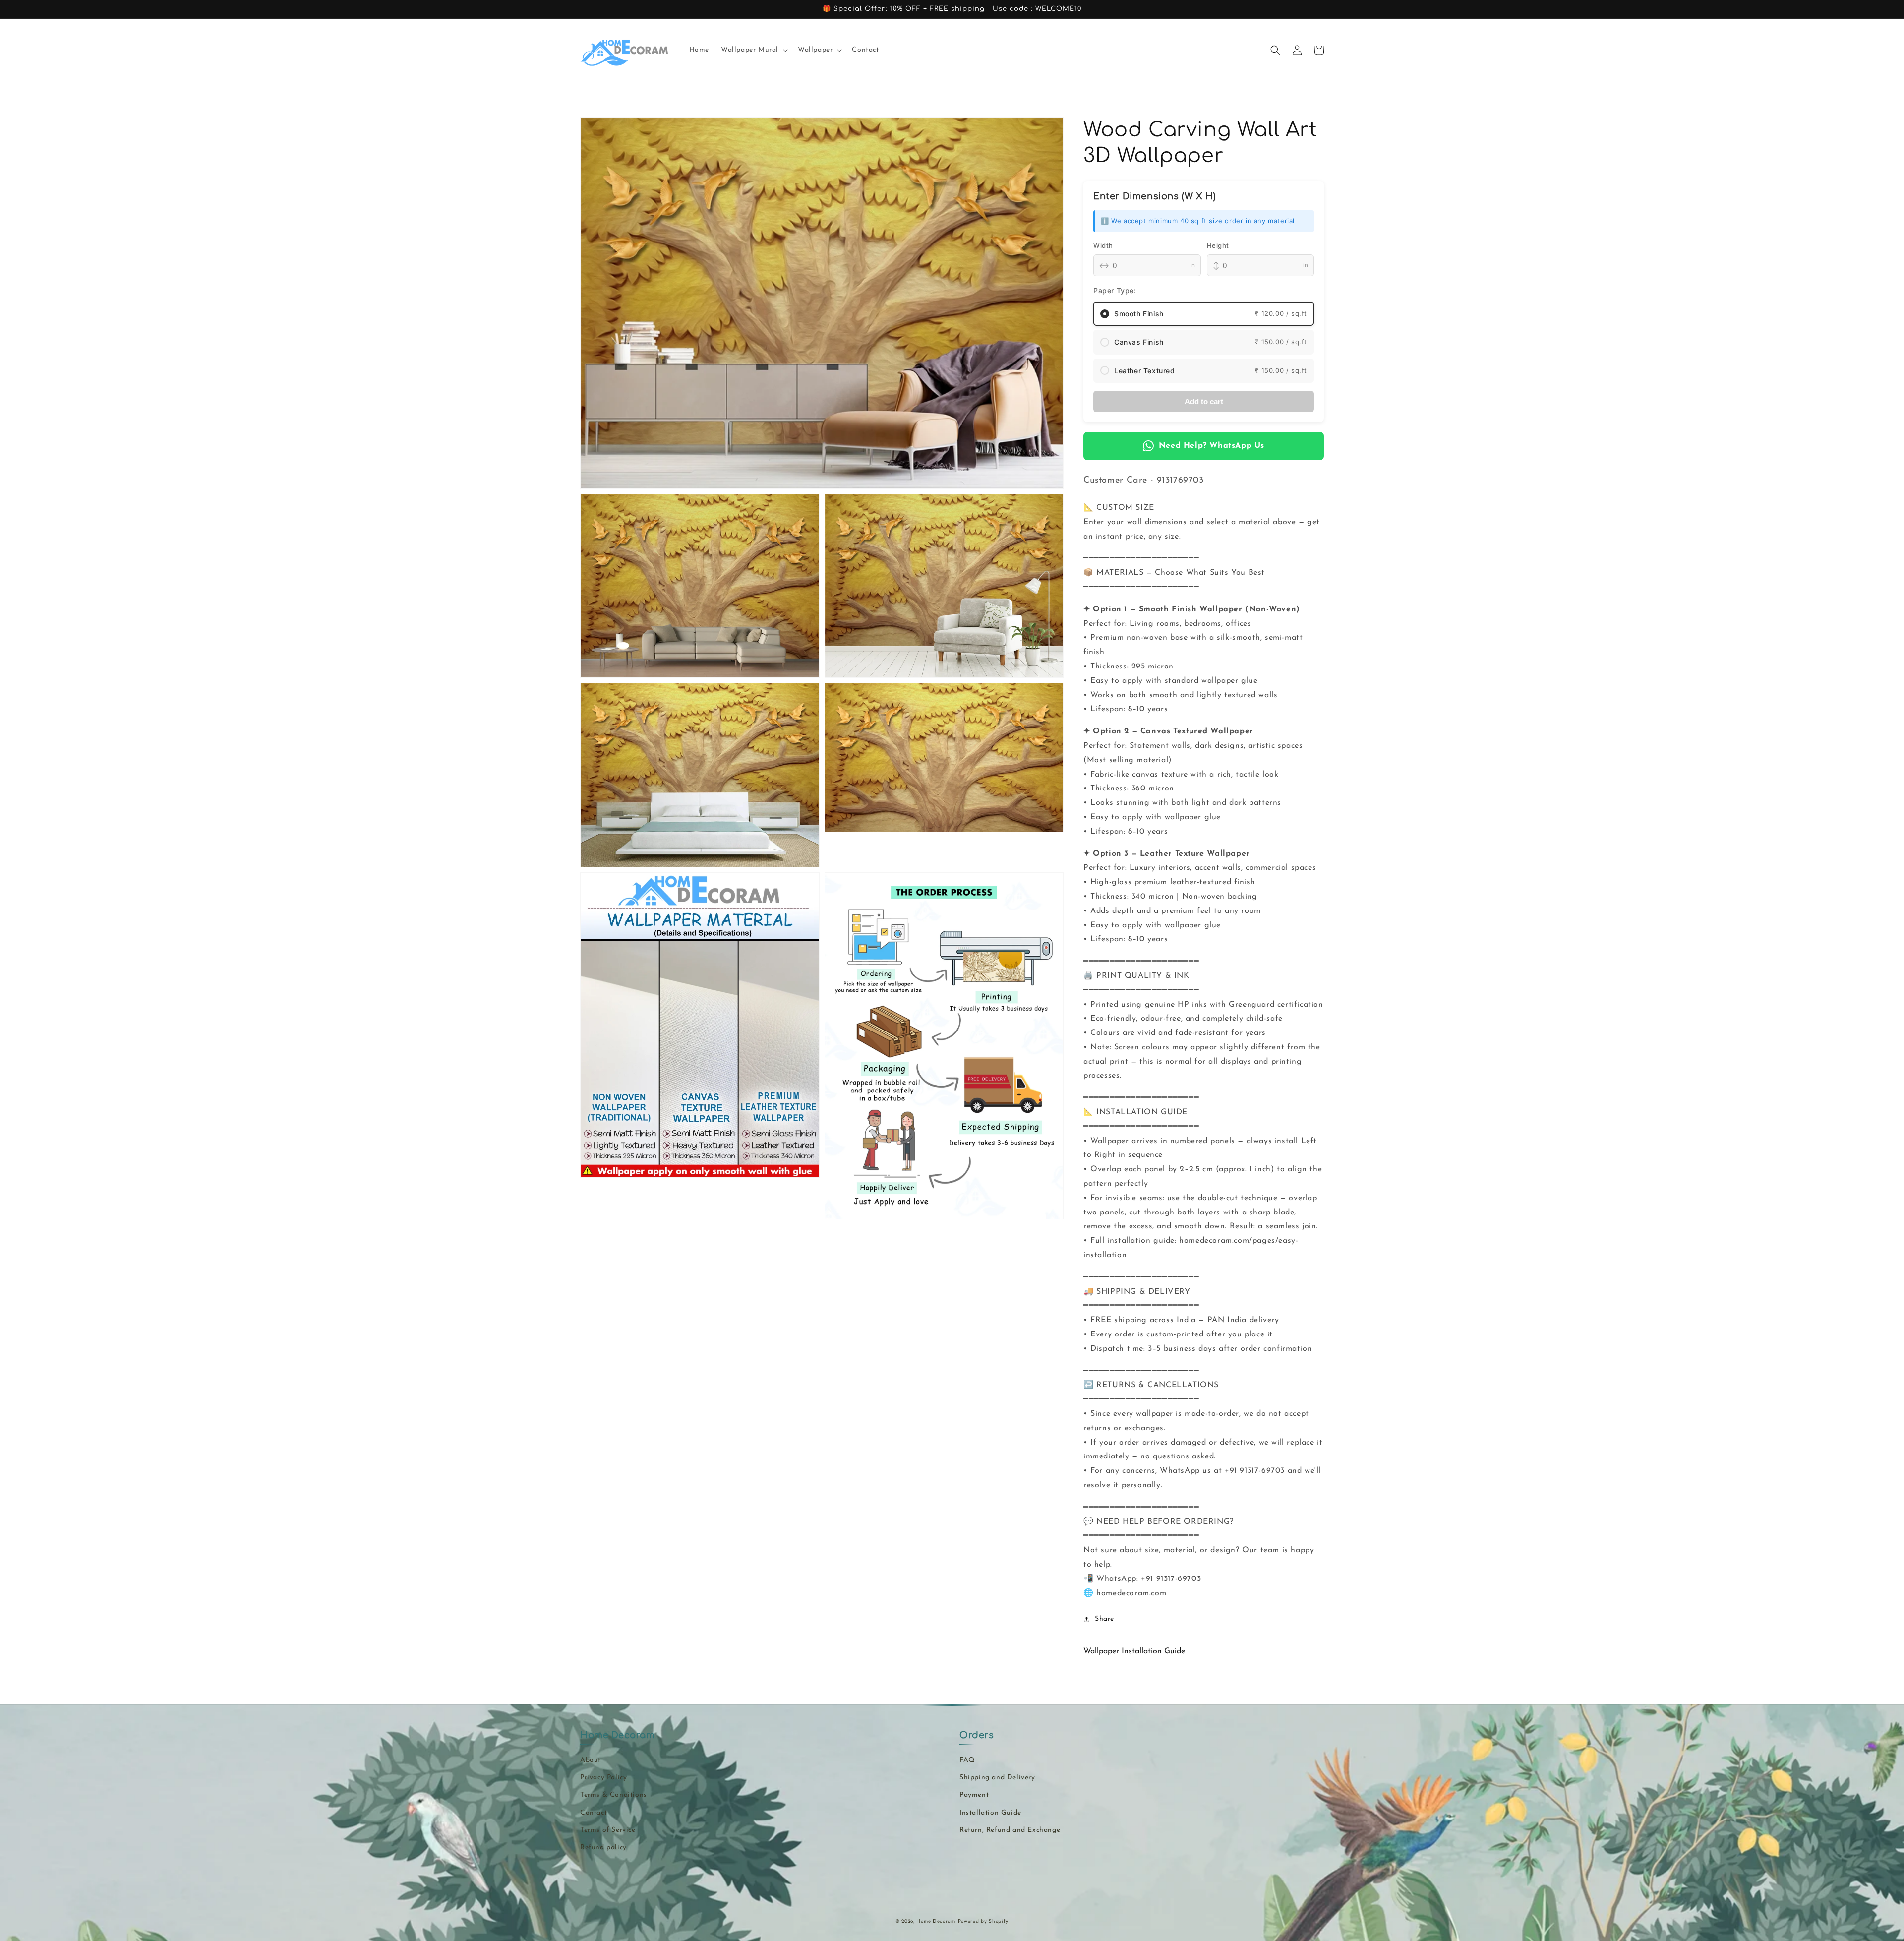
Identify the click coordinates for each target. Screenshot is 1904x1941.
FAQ (967, 1760)
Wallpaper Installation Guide (1134, 1651)
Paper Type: (1115, 290)
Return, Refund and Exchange (1010, 1830)
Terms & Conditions (614, 1795)
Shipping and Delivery (997, 1778)
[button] (753, 50)
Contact (594, 1813)
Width (1103, 245)
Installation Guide (990, 1813)
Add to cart (1204, 401)
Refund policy (603, 1848)
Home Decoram (936, 1921)
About (591, 1760)
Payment (974, 1795)
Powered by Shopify (983, 1921)
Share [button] (1104, 1619)
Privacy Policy (603, 1778)
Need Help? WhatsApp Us (1212, 446)
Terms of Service (608, 1830)
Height (1218, 245)
